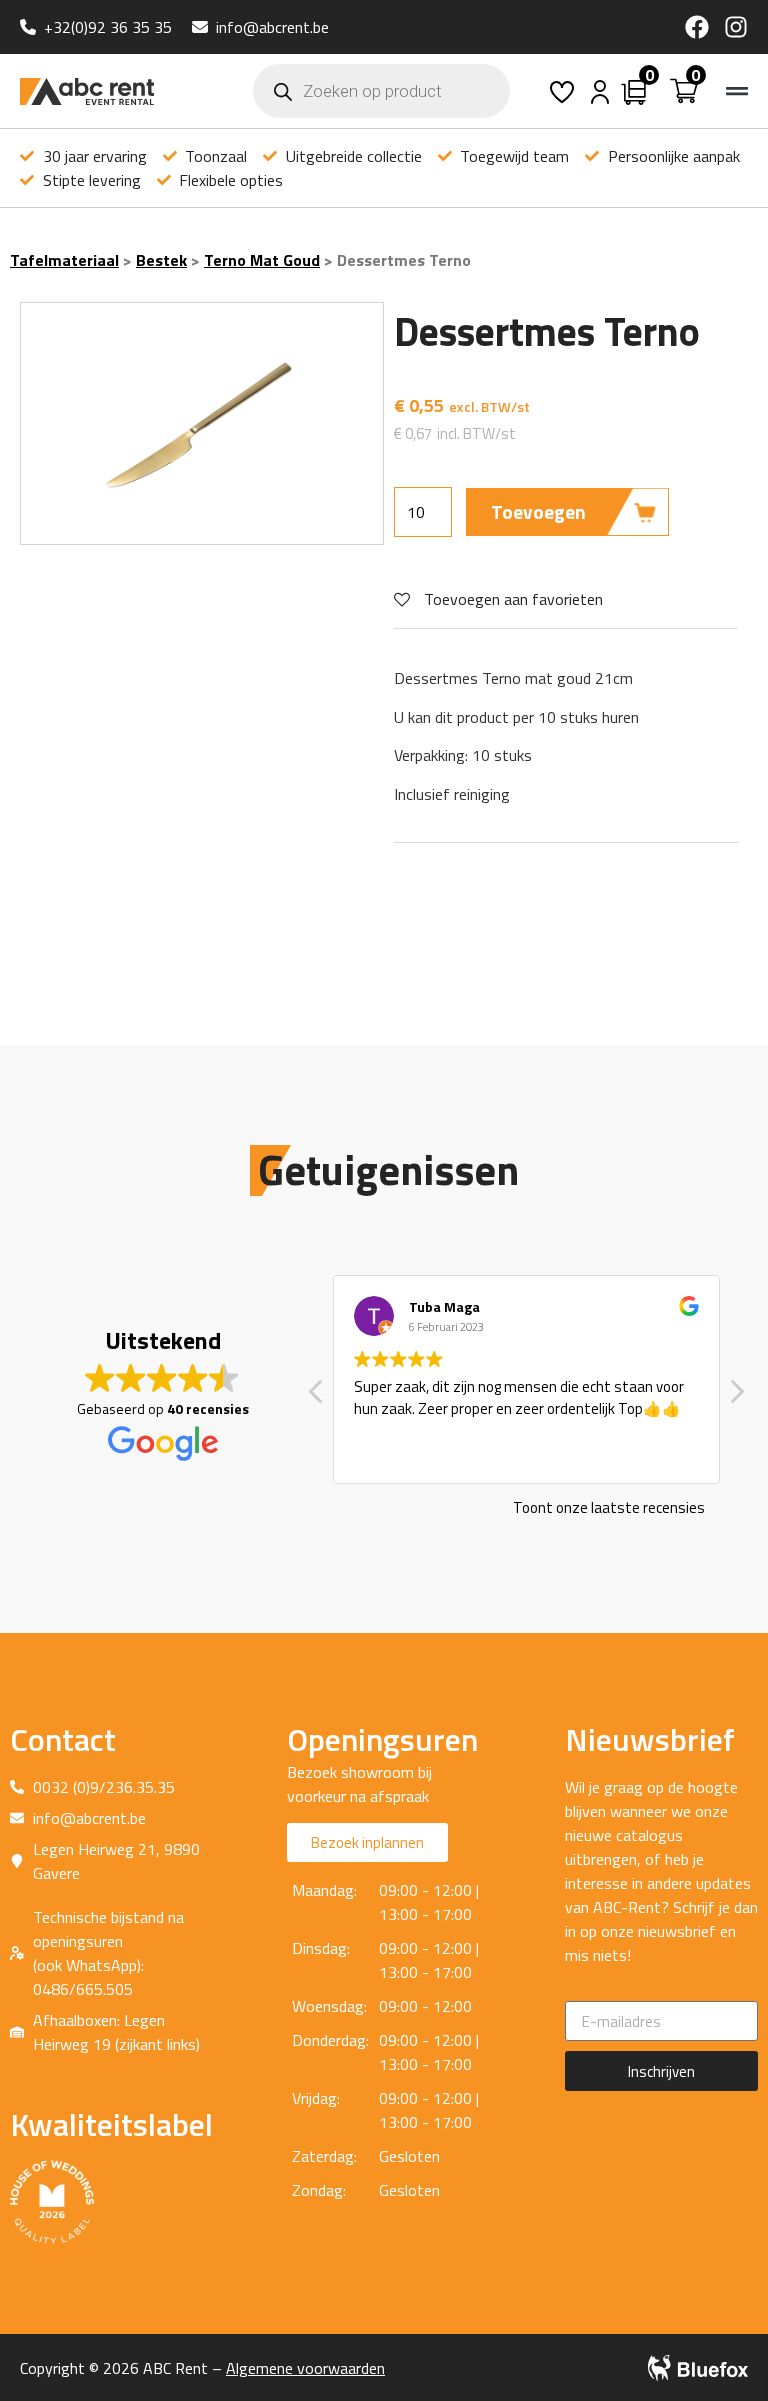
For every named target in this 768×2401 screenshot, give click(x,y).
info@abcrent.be (272, 27)
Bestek (161, 260)
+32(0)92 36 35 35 (108, 27)
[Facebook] (697, 27)
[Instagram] (736, 27)
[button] (737, 91)
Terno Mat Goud (262, 260)
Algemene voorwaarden (305, 2368)
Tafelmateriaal (64, 260)
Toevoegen (538, 511)
